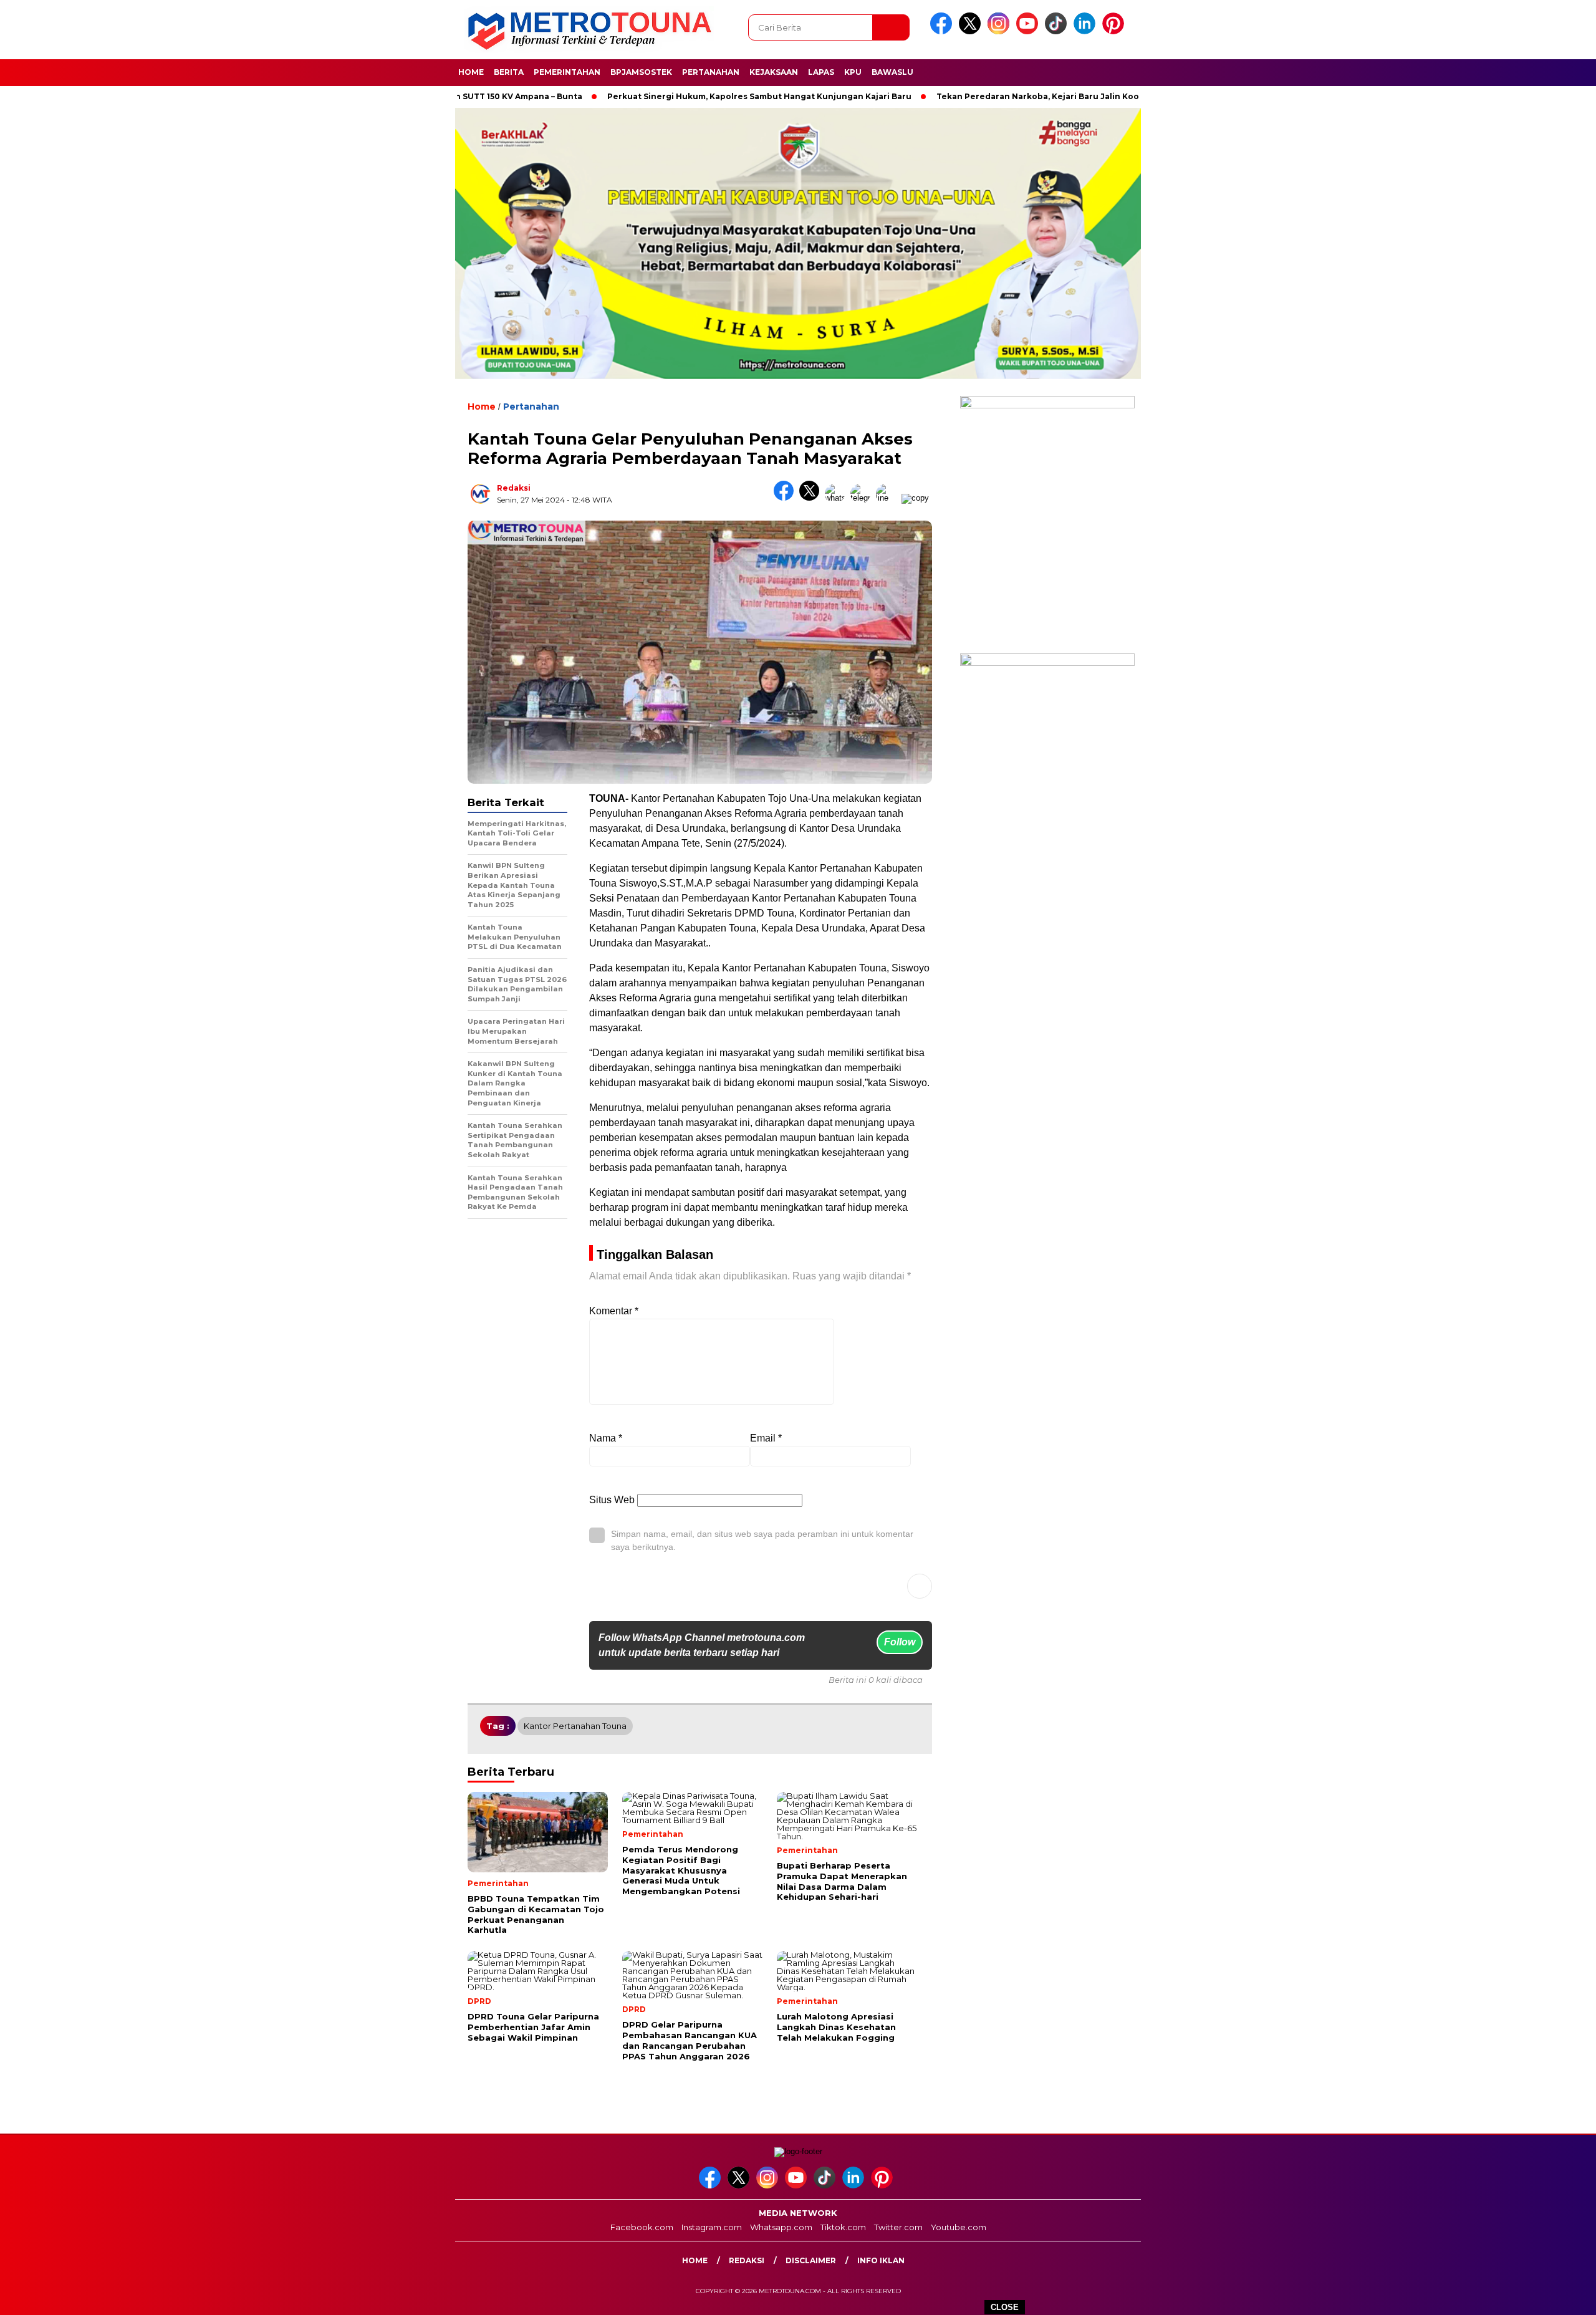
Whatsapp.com (781, 2227)
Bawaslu (892, 72)
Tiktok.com (843, 2227)
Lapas (821, 72)
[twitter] (972, 31)
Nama (606, 1438)
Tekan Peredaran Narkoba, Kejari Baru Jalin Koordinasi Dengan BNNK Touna (1023, 96)
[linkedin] (1087, 31)
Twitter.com (898, 2227)
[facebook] (943, 31)
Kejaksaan (774, 72)
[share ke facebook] (786, 498)
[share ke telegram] (863, 498)
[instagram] (1001, 31)
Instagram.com (712, 2227)
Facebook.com (642, 2227)
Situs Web (612, 1500)
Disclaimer (811, 2260)
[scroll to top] (1538, 2296)
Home (471, 72)
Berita (509, 72)
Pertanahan (711, 72)
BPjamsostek (641, 72)
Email (766, 1438)
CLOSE (1005, 2307)
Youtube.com (959, 2227)
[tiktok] (1058, 31)
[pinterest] (1115, 31)
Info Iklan (881, 2260)
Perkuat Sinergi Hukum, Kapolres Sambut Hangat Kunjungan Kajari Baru (685, 96)
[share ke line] (889, 498)
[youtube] (1029, 31)
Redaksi (514, 488)
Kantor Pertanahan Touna (575, 1726)
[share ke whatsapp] (838, 498)
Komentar (614, 1311)
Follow (900, 1642)
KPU (853, 72)
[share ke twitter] (812, 498)
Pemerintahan (567, 72)
